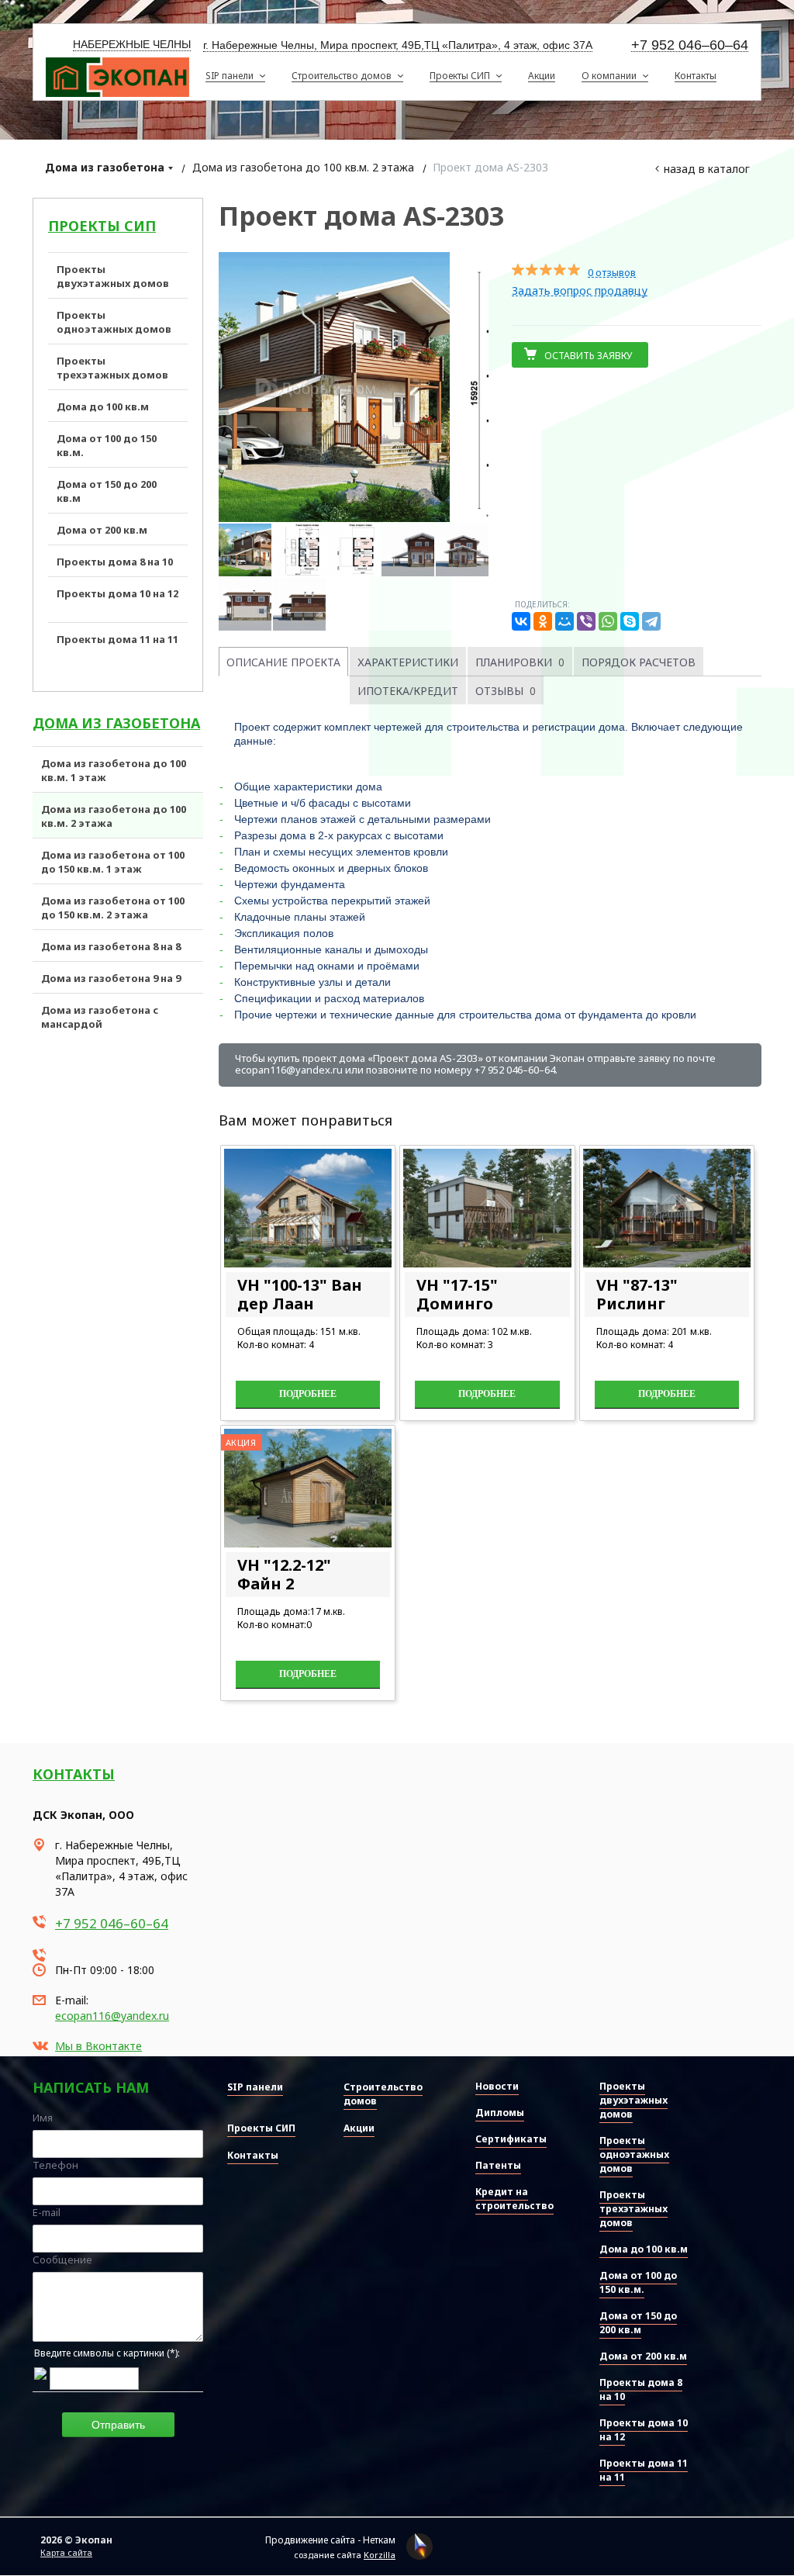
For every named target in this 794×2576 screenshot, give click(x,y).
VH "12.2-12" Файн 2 (284, 1574)
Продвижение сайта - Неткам (330, 2540)
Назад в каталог (707, 169)
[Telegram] (651, 621)
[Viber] (586, 621)
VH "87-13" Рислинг (637, 1294)
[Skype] (630, 621)
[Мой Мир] (564, 621)
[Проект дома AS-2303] (354, 387)
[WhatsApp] (608, 621)
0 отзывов (612, 273)
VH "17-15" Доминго (457, 1294)
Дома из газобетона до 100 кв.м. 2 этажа (303, 167)
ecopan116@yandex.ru (112, 2016)
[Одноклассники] (543, 621)
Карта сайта (66, 2552)
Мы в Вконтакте (98, 2046)
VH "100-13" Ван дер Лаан (300, 1294)
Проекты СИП (102, 226)
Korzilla (380, 2555)
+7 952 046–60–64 (690, 45)
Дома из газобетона (105, 167)
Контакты (74, 1774)
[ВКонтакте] (521, 621)
